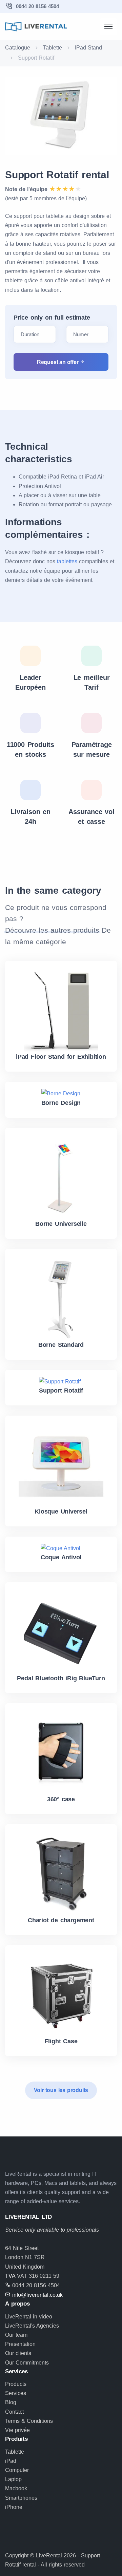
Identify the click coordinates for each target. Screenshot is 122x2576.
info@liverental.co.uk (37, 2295)
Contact (14, 2412)
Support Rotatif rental (57, 175)
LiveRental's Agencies (32, 2326)
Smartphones (21, 2498)
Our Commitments (27, 2363)
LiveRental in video (29, 2317)
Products (16, 2384)
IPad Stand (88, 48)
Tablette (53, 48)
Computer (17, 2470)
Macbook (16, 2488)
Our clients (18, 2353)
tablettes (67, 561)
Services (16, 2393)
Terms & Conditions (29, 2421)
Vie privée (17, 2430)
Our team (16, 2335)
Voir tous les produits (61, 2090)
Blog (11, 2402)
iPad (11, 2461)
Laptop (13, 2479)
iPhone (14, 2507)
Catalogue (18, 48)
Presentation (20, 2344)
